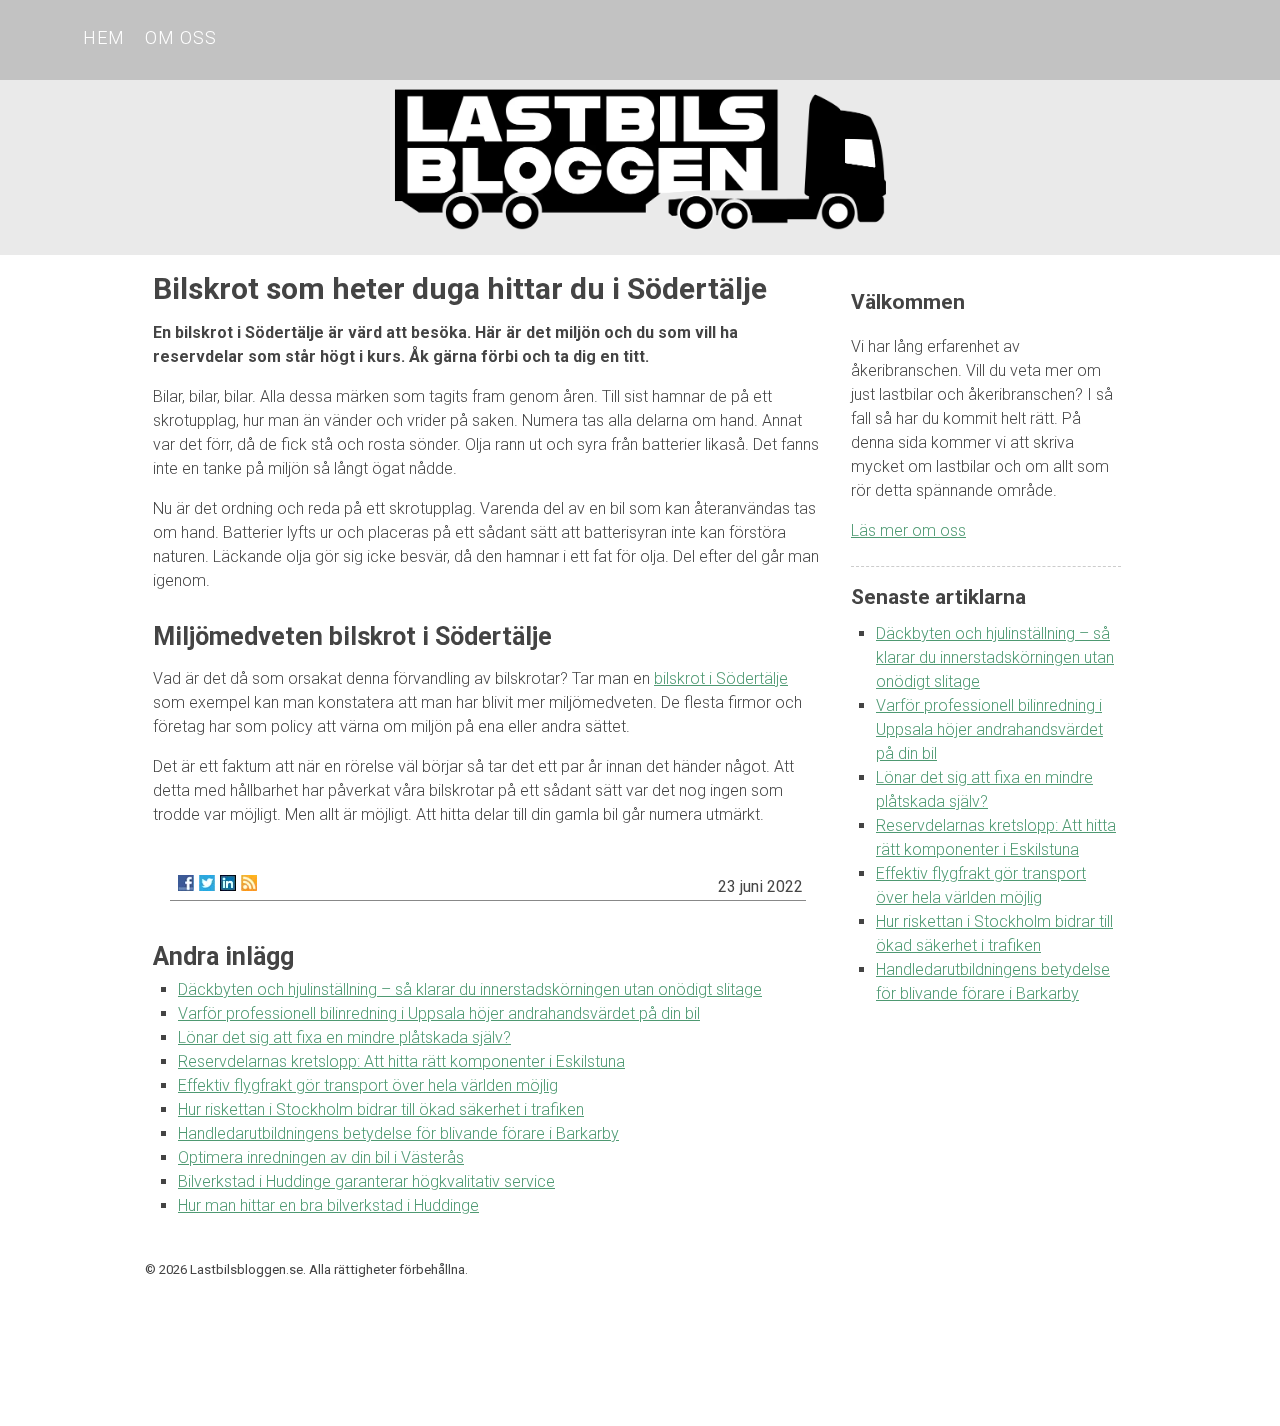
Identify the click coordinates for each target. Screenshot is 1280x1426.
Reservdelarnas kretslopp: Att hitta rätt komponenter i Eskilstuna (401, 1061)
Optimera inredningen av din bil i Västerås (321, 1157)
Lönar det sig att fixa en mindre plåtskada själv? (344, 1037)
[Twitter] (207, 883)
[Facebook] (186, 883)
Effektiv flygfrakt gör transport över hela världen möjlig (368, 1085)
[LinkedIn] (228, 883)
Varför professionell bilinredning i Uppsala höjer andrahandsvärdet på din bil (439, 1013)
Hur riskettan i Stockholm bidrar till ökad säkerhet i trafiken (381, 1109)
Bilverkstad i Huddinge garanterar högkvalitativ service (366, 1181)
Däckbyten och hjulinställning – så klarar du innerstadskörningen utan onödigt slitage (470, 989)
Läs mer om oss (908, 530)
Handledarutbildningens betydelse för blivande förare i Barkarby (398, 1133)
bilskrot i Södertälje (721, 678)
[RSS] (249, 883)
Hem (104, 37)
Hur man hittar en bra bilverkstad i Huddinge (328, 1205)
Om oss (181, 37)
